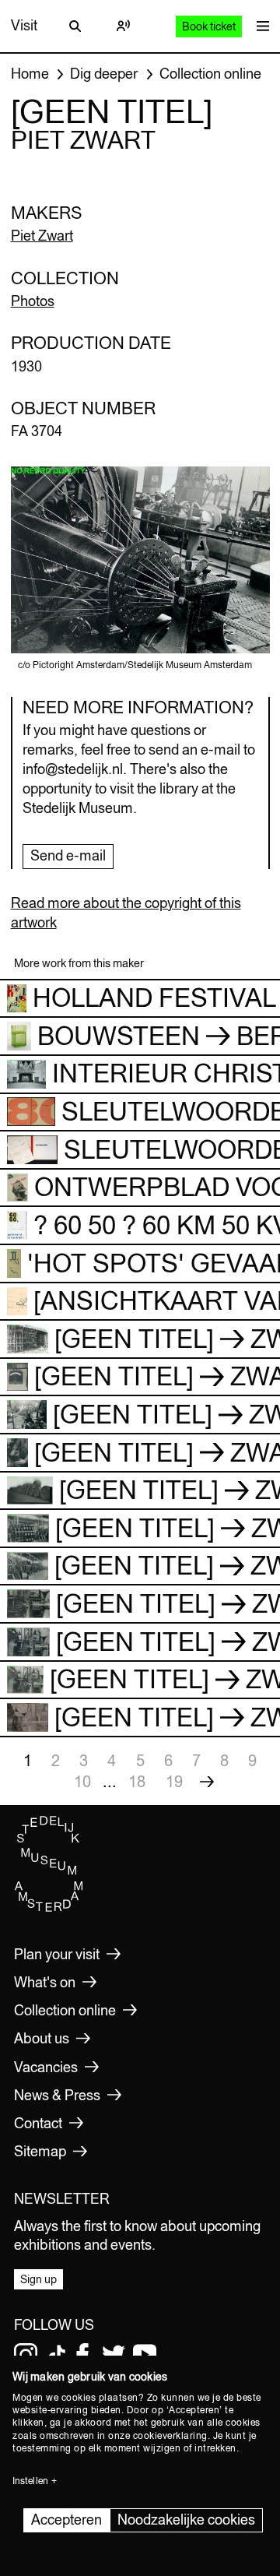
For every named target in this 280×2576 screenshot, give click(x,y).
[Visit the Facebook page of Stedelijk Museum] (82, 2355)
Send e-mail (68, 855)
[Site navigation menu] (259, 26)
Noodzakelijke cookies (186, 2520)
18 (137, 1781)
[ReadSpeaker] (124, 26)
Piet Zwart (42, 236)
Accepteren (66, 2520)
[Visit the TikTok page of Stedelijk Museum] (57, 2355)
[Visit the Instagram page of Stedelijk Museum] (26, 2355)
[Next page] (207, 1782)
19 (174, 1781)
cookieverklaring (170, 2436)
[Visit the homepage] (49, 1908)
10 (82, 1781)
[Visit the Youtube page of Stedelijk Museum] (145, 2355)
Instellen (30, 2481)
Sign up (38, 2279)
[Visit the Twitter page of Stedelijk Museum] (114, 2355)
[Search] (75, 26)
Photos (33, 301)
